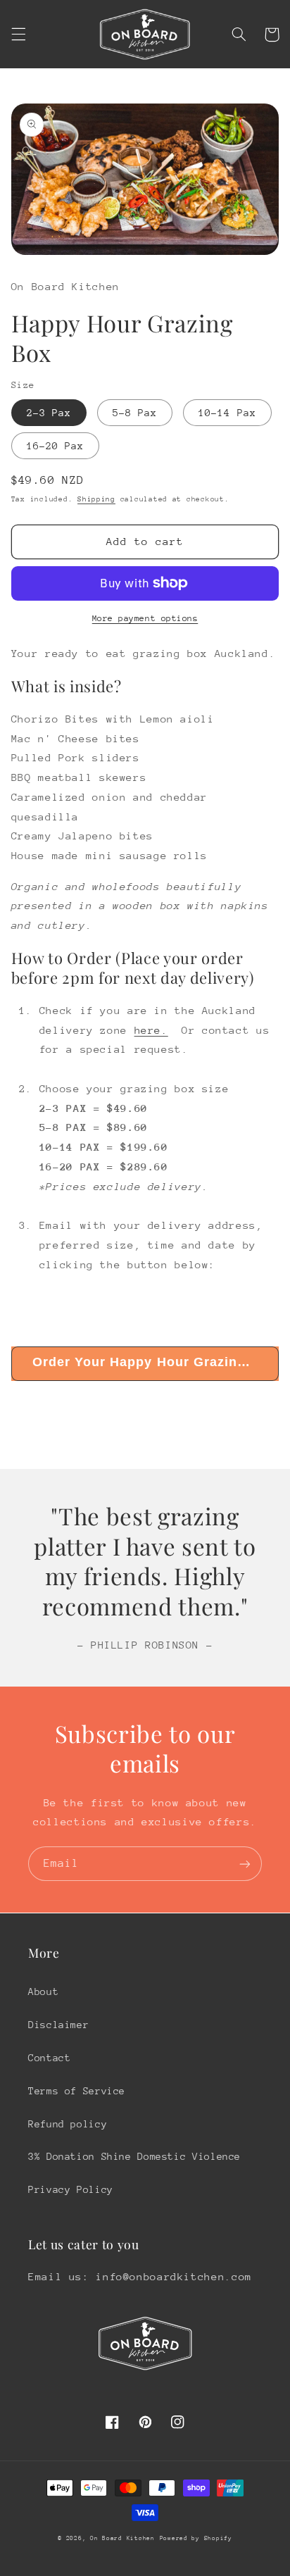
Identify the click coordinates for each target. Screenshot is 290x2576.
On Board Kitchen (122, 2538)
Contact (49, 2058)
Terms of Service (77, 2091)
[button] (18, 35)
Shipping (96, 499)
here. (151, 1030)
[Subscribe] (245, 1864)
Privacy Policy (71, 2189)
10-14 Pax (227, 413)
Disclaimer (58, 2025)
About (43, 1992)
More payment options (145, 618)
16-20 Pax (55, 446)
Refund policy (68, 2124)
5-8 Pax (135, 413)
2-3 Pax (49, 413)
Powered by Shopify (196, 2538)
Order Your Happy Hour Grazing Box (155, 1362)
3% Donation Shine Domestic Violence (134, 2156)
